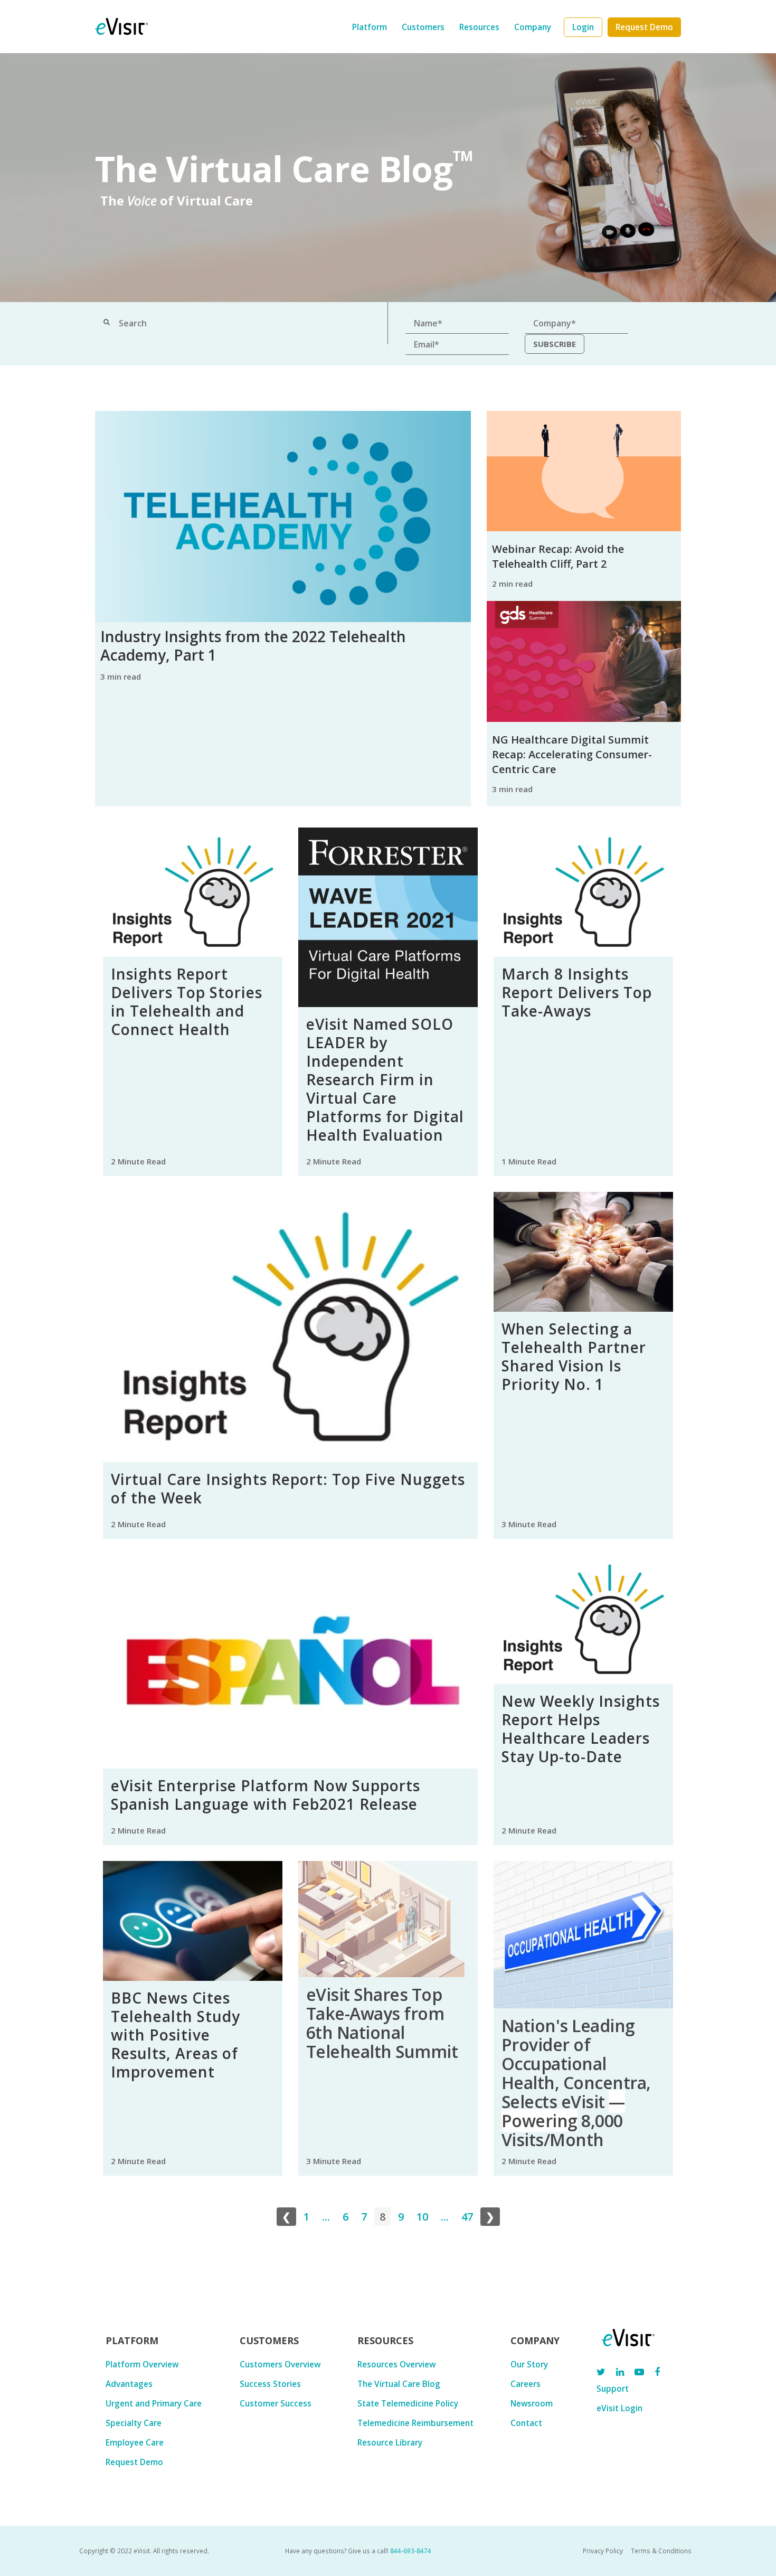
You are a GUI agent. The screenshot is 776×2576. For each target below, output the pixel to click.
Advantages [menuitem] (129, 2384)
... (326, 2217)
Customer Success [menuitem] (276, 2403)
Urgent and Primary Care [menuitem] (154, 2403)
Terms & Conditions (661, 2551)
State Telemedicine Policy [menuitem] (408, 2403)
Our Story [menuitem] (529, 2364)
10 (422, 2217)
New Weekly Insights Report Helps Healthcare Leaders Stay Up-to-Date (581, 1729)
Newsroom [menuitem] (532, 2403)
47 (467, 2217)
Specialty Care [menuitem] (134, 2423)
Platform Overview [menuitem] (142, 2364)
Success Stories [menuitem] (270, 2384)
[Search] (107, 323)
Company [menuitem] (533, 27)
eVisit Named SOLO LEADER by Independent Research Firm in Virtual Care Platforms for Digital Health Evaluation (385, 1079)
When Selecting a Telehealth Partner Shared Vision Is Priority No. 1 (574, 1356)
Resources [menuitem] (479, 27)
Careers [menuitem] (526, 2384)
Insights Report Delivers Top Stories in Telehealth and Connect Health (187, 1002)
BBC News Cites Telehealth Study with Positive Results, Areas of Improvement (176, 2035)
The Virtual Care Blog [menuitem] (399, 2384)
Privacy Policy (603, 2551)
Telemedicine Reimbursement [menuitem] (415, 2423)
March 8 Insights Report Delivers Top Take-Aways (577, 992)
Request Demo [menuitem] (134, 2462)
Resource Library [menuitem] (390, 2442)
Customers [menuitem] (423, 27)
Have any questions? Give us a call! (358, 2551)
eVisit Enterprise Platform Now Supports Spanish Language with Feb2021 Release (266, 1795)
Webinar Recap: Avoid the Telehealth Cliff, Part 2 (558, 556)
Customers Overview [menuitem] (280, 2364)
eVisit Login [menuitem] (619, 2408)
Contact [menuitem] (526, 2423)
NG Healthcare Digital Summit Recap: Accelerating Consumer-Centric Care (572, 754)
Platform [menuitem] (370, 27)
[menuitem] (583, 27)
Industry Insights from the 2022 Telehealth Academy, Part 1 (253, 646)
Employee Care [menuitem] (135, 2442)
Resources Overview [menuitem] (396, 2364)
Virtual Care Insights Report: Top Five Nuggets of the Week (288, 1488)
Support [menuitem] (613, 2389)
